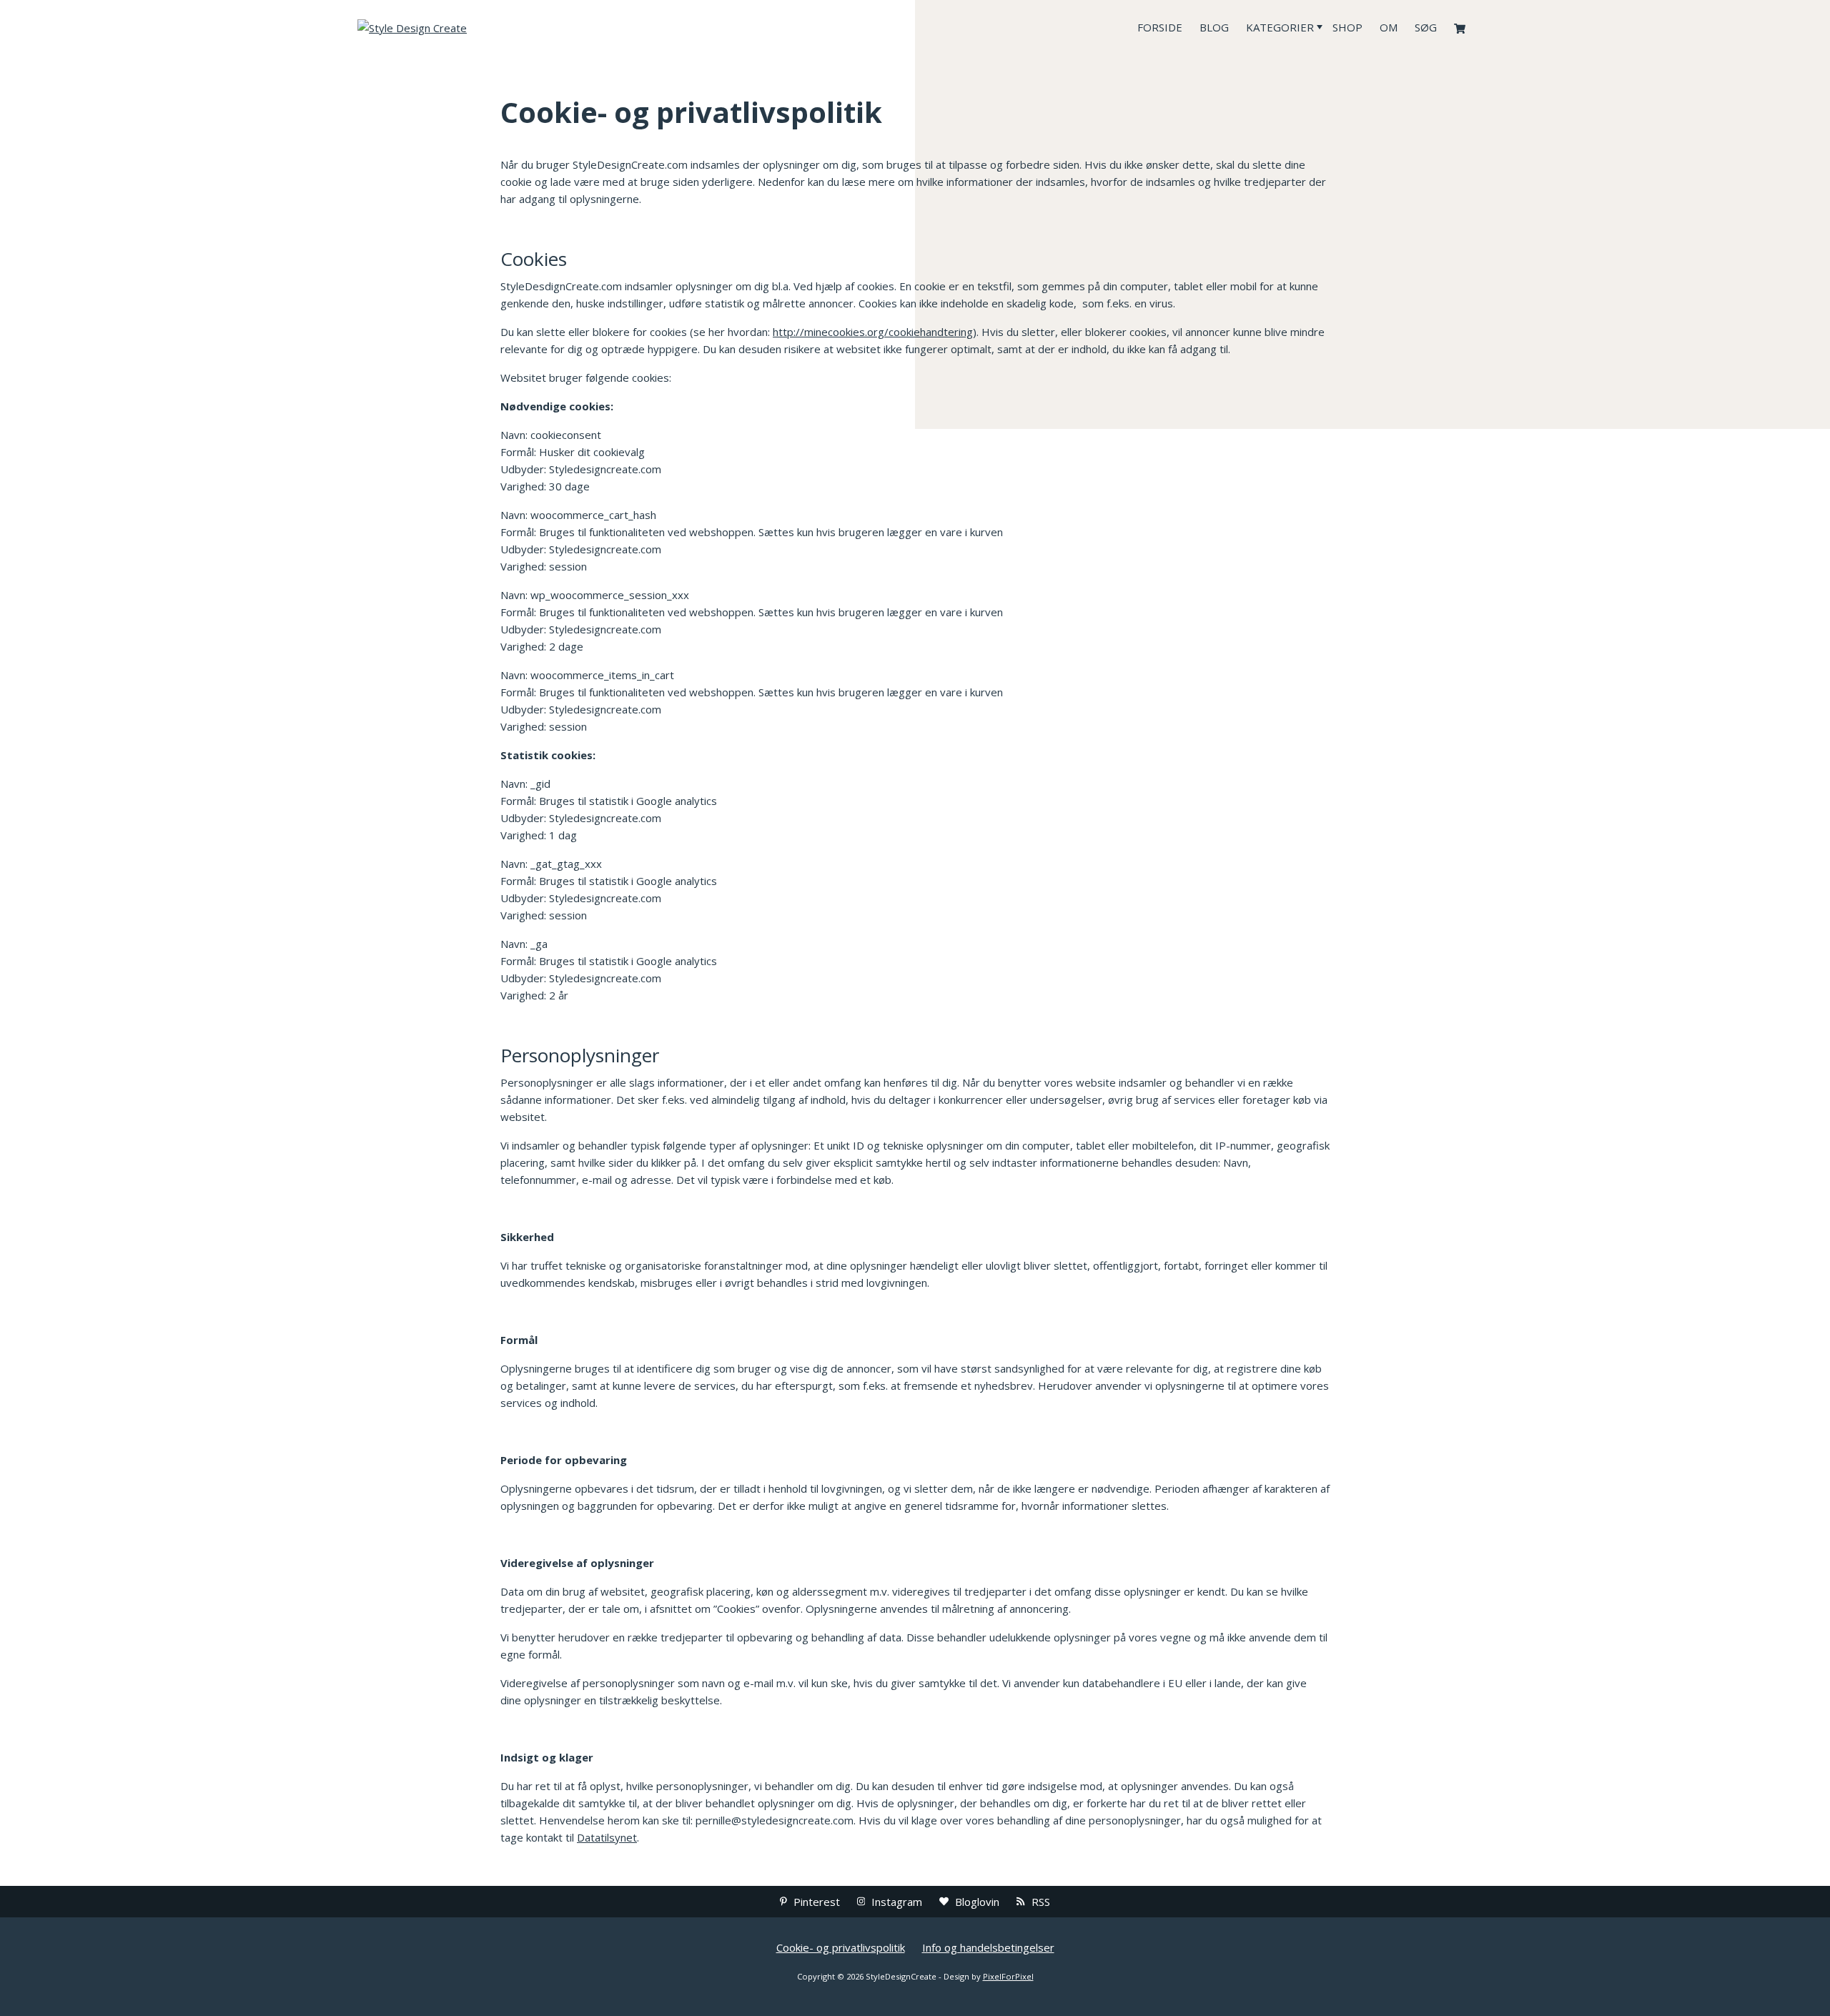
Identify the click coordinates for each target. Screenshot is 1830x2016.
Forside (1160, 27)
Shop (1347, 27)
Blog (1214, 27)
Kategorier (1280, 27)
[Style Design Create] (465, 27)
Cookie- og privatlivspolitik (841, 1947)
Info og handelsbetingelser (988, 1947)
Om (1389, 27)
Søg (1426, 27)
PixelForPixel (1008, 1976)
